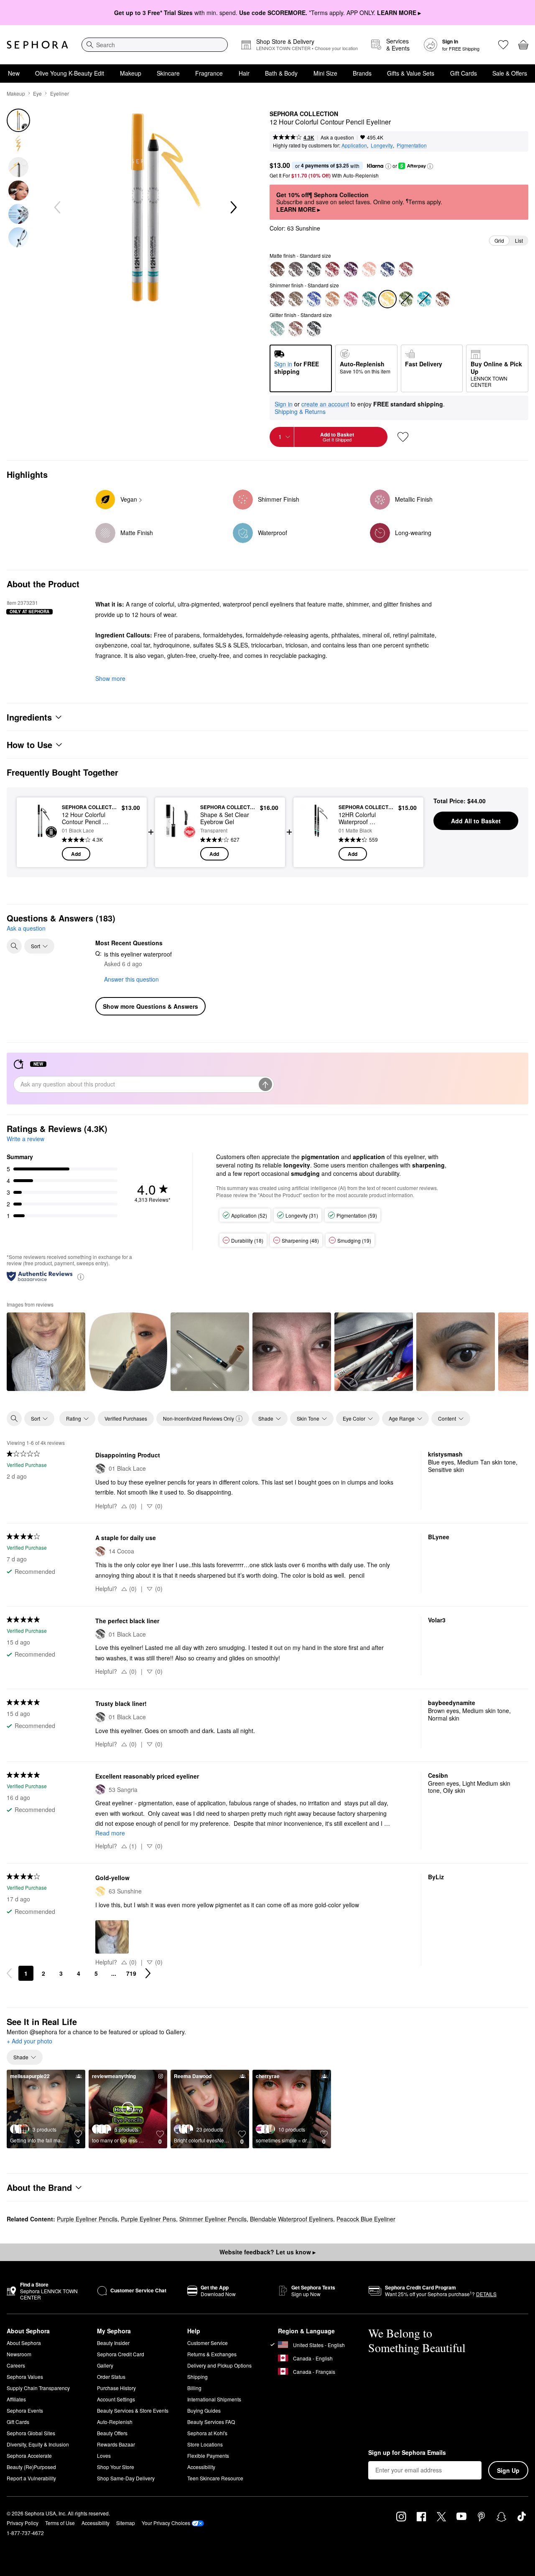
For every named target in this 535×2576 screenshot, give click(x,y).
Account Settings (116, 2399)
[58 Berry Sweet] (351, 299)
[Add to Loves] (403, 437)
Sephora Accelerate (29, 2455)
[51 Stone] (296, 269)
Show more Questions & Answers (150, 1006)
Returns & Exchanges (212, 2354)
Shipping (197, 2377)
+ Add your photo (29, 2041)
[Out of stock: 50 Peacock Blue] (424, 299)
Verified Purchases (126, 1418)
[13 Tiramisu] (277, 269)
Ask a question (337, 137)
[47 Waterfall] (369, 299)
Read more (110, 1833)
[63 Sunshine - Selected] (387, 299)
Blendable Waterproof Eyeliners (292, 2219)
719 (131, 1973)
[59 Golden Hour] (332, 299)
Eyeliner (60, 93)
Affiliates (16, 2399)
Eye (37, 93)
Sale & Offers (510, 73)
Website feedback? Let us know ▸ (267, 2252)
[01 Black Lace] (314, 269)
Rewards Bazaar (116, 2444)
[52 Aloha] (332, 269)
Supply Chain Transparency (38, 2388)
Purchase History (116, 2388)
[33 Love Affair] (277, 299)
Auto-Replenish (115, 2422)
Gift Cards (464, 73)
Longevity (382, 145)
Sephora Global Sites (31, 2433)
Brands (362, 73)
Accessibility (201, 2467)
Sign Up (508, 2470)
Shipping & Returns (300, 411)
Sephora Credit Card (121, 2354)
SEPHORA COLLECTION (304, 114)
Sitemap (126, 2523)
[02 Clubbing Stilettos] (314, 329)
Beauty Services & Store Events (133, 2410)
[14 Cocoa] (443, 299)
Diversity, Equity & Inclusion (38, 2444)
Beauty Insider (113, 2343)
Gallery (105, 2365)
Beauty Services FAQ (211, 2422)
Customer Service (208, 2343)
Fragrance (209, 73)
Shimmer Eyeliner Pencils (213, 2219)
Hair (244, 73)
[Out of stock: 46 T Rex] (406, 299)
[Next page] (148, 1973)
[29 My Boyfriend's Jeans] (314, 299)
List (519, 240)
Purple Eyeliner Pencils (87, 2219)
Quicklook (40, 855)
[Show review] (46, 1352)
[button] (388, 166)
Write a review (25, 1139)
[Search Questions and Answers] (14, 946)
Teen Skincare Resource (215, 2478)
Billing (194, 2388)
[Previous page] (9, 1973)
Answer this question (131, 979)
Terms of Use (60, 2523)
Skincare (168, 73)
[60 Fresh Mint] (277, 329)
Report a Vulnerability (31, 2478)
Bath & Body (281, 73)
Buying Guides (204, 2410)
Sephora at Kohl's (207, 2433)
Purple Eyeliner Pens (148, 2219)
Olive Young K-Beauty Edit (70, 73)
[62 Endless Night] (387, 269)
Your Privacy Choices (166, 2523)
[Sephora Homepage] (37, 45)
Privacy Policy (23, 2523)
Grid (499, 240)
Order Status (111, 2377)
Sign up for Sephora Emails (407, 2453)
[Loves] (503, 45)
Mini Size (325, 73)
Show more (110, 678)
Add (76, 854)
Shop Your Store (116, 2467)
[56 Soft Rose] (406, 269)
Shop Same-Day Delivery (126, 2478)
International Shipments (214, 2399)
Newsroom (19, 2354)
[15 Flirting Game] (296, 299)
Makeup (131, 73)
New (14, 73)
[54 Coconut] (369, 269)
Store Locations (205, 2444)
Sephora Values (25, 2377)
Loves (104, 2455)
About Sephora (24, 2343)
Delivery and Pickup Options (219, 2365)
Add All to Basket (476, 821)
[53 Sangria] (351, 269)
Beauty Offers (112, 2433)
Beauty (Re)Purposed (31, 2467)
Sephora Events (25, 2410)
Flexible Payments (208, 2455)
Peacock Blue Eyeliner (366, 2219)
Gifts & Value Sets (411, 73)
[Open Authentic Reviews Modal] (81, 1276)
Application (354, 145)
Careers (16, 2365)
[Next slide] (233, 208)
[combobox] (155, 45)
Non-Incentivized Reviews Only (199, 1418)
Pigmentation (412, 145)
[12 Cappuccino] (296, 329)
